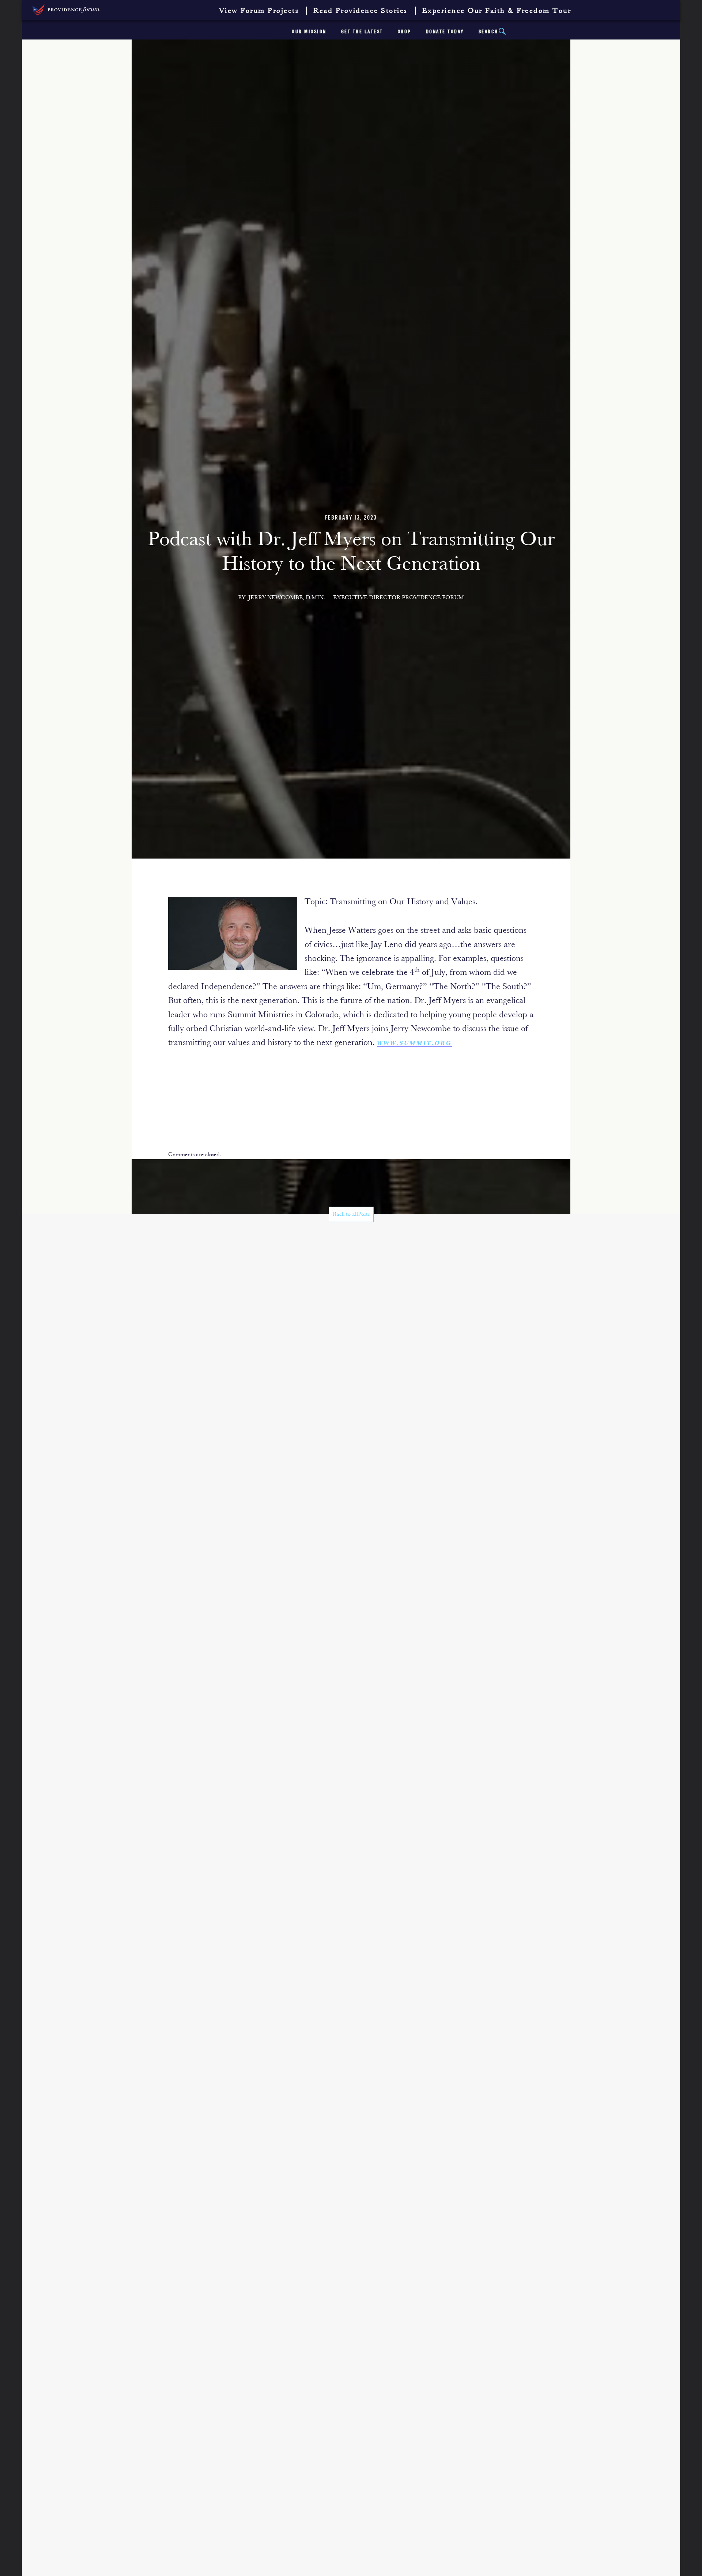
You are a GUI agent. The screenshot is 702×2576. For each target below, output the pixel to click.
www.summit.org (414, 1044)
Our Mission (309, 32)
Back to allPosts (351, 1214)
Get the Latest (362, 32)
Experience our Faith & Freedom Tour (497, 11)
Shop (405, 32)
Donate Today (445, 32)
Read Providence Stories (361, 11)
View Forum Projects (259, 11)
